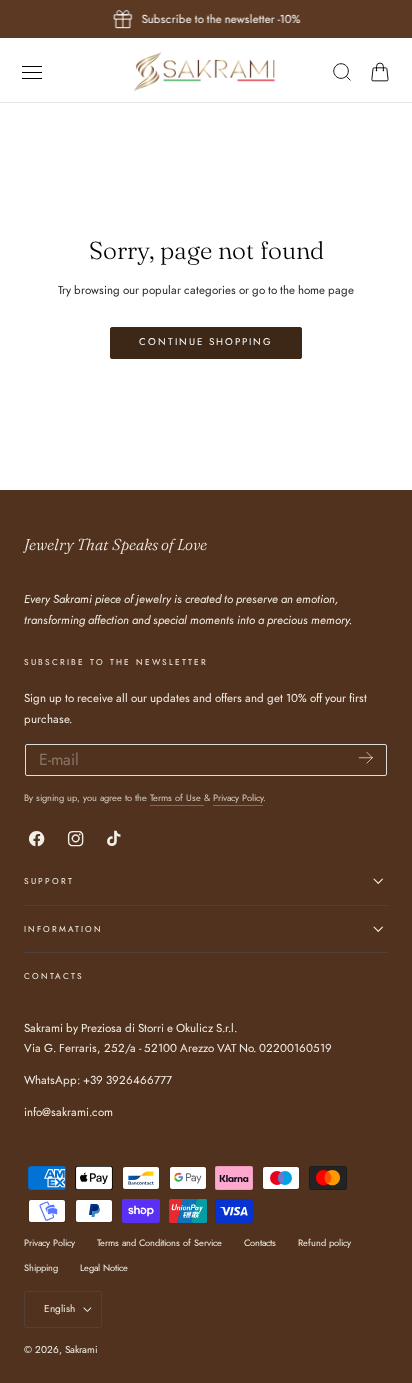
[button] (31, 71)
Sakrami (81, 1349)
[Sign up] (366, 758)
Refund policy (324, 1242)
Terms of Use (177, 797)
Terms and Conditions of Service (159, 1242)
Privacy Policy (238, 797)
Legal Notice (104, 1267)
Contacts (260, 1242)
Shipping (41, 1267)
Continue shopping (206, 342)
